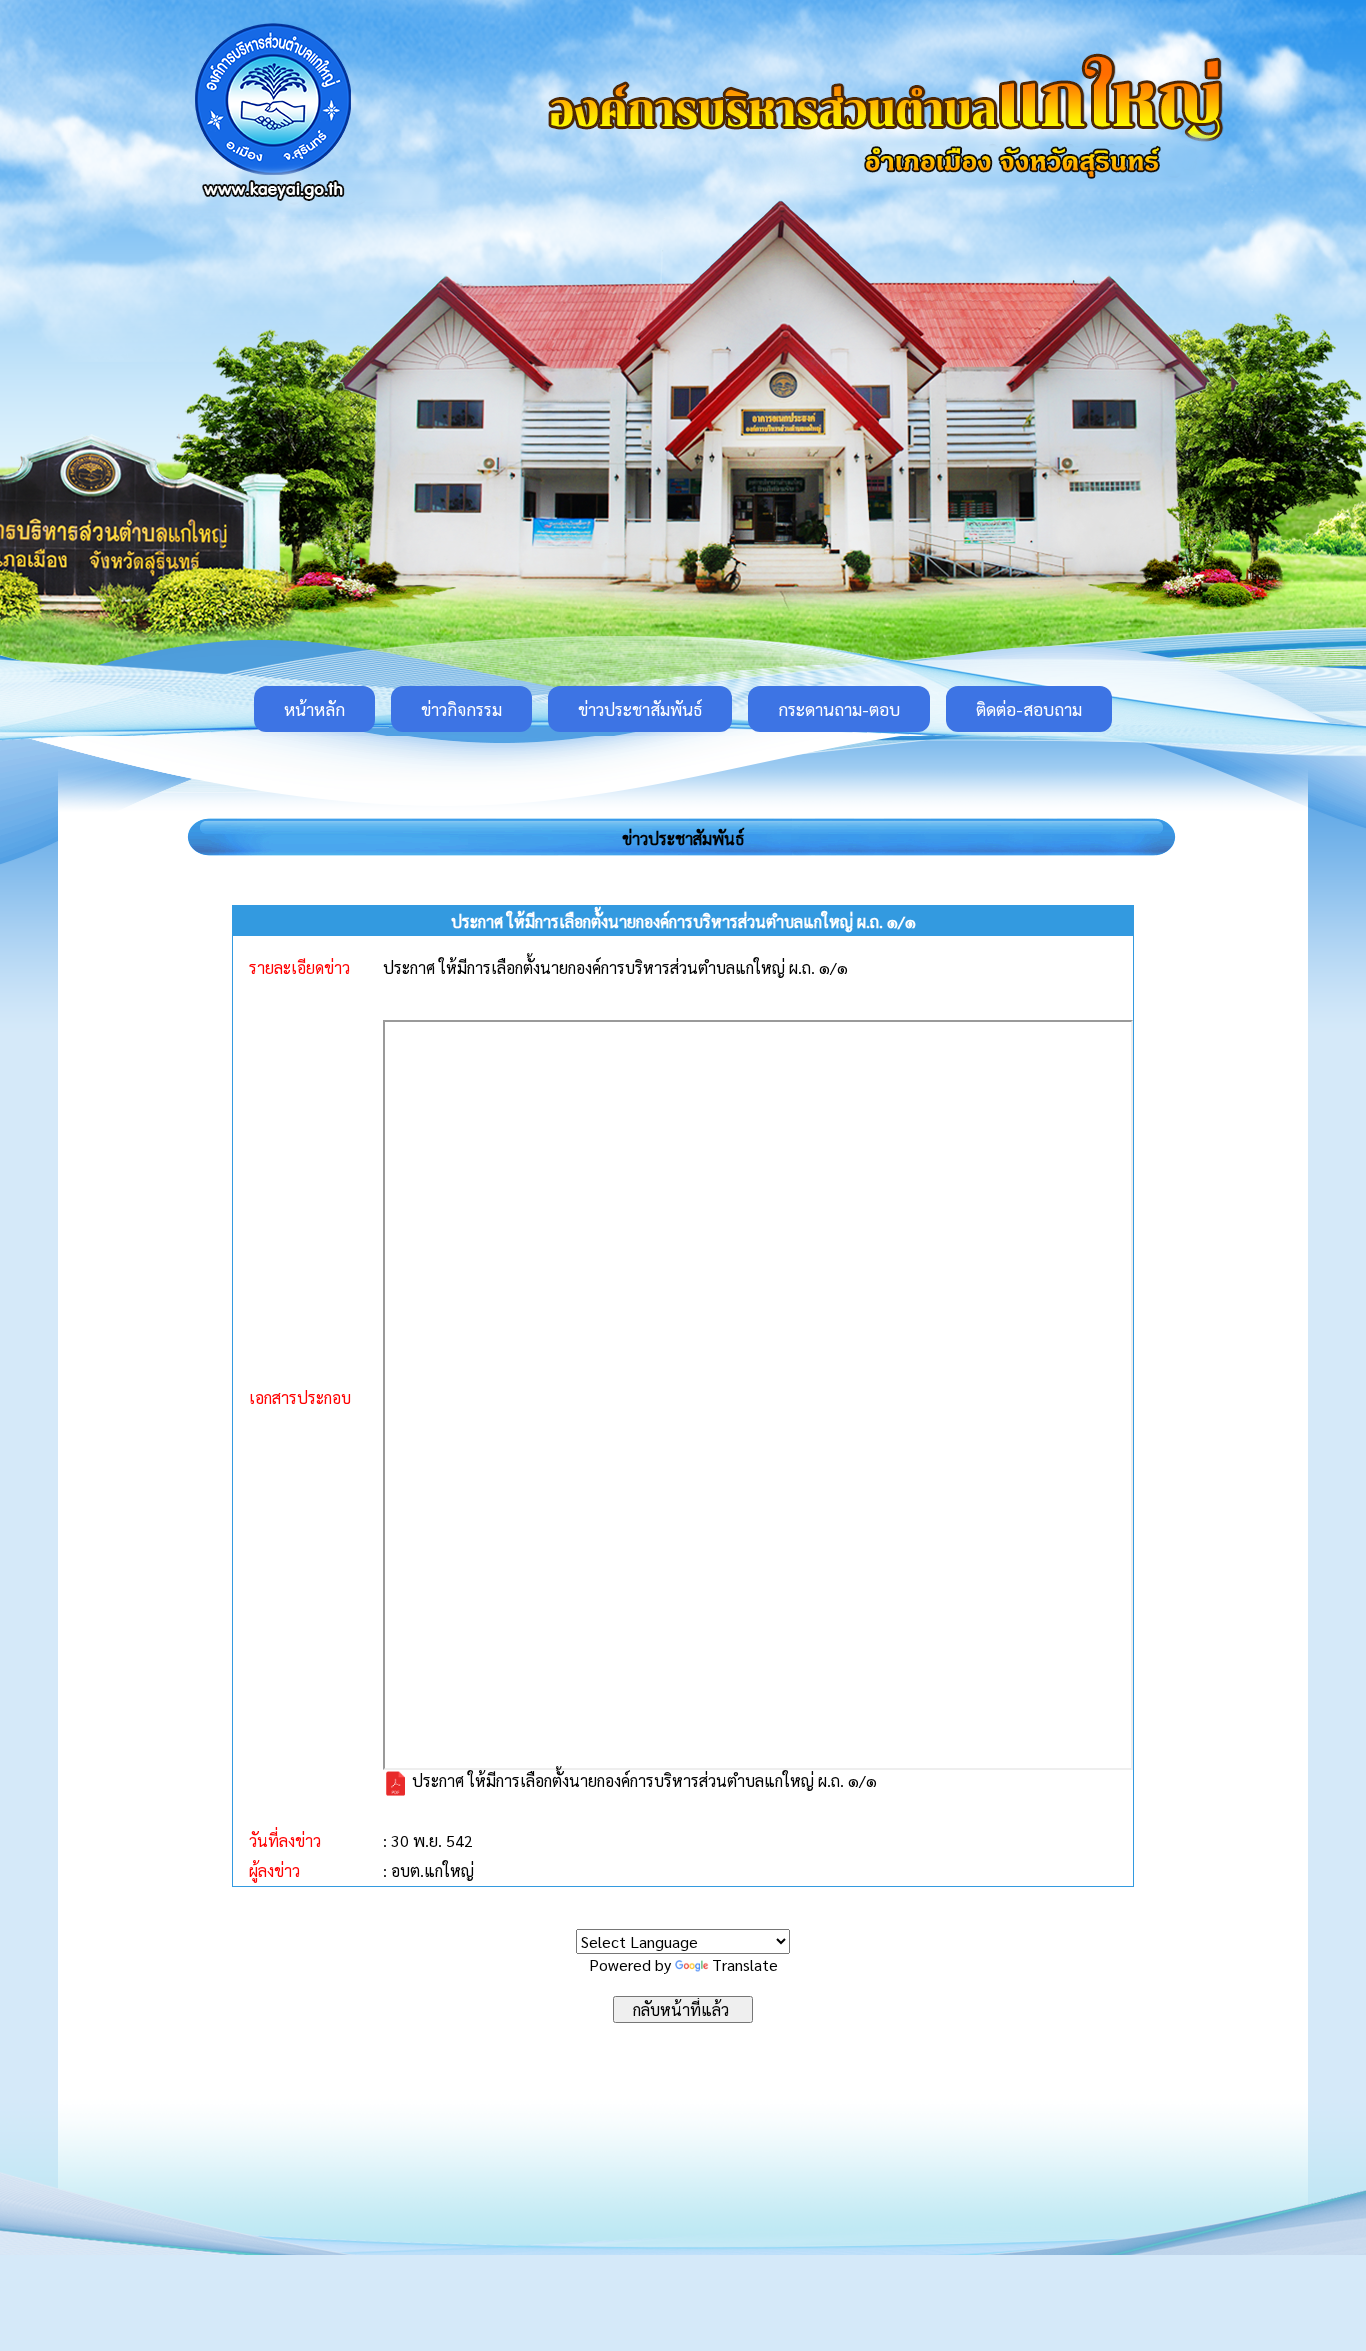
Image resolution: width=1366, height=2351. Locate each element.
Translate (745, 1964)
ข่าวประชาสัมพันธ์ (640, 709)
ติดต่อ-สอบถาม (1029, 709)
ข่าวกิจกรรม (461, 709)
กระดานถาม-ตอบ (839, 709)
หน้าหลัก (314, 709)
